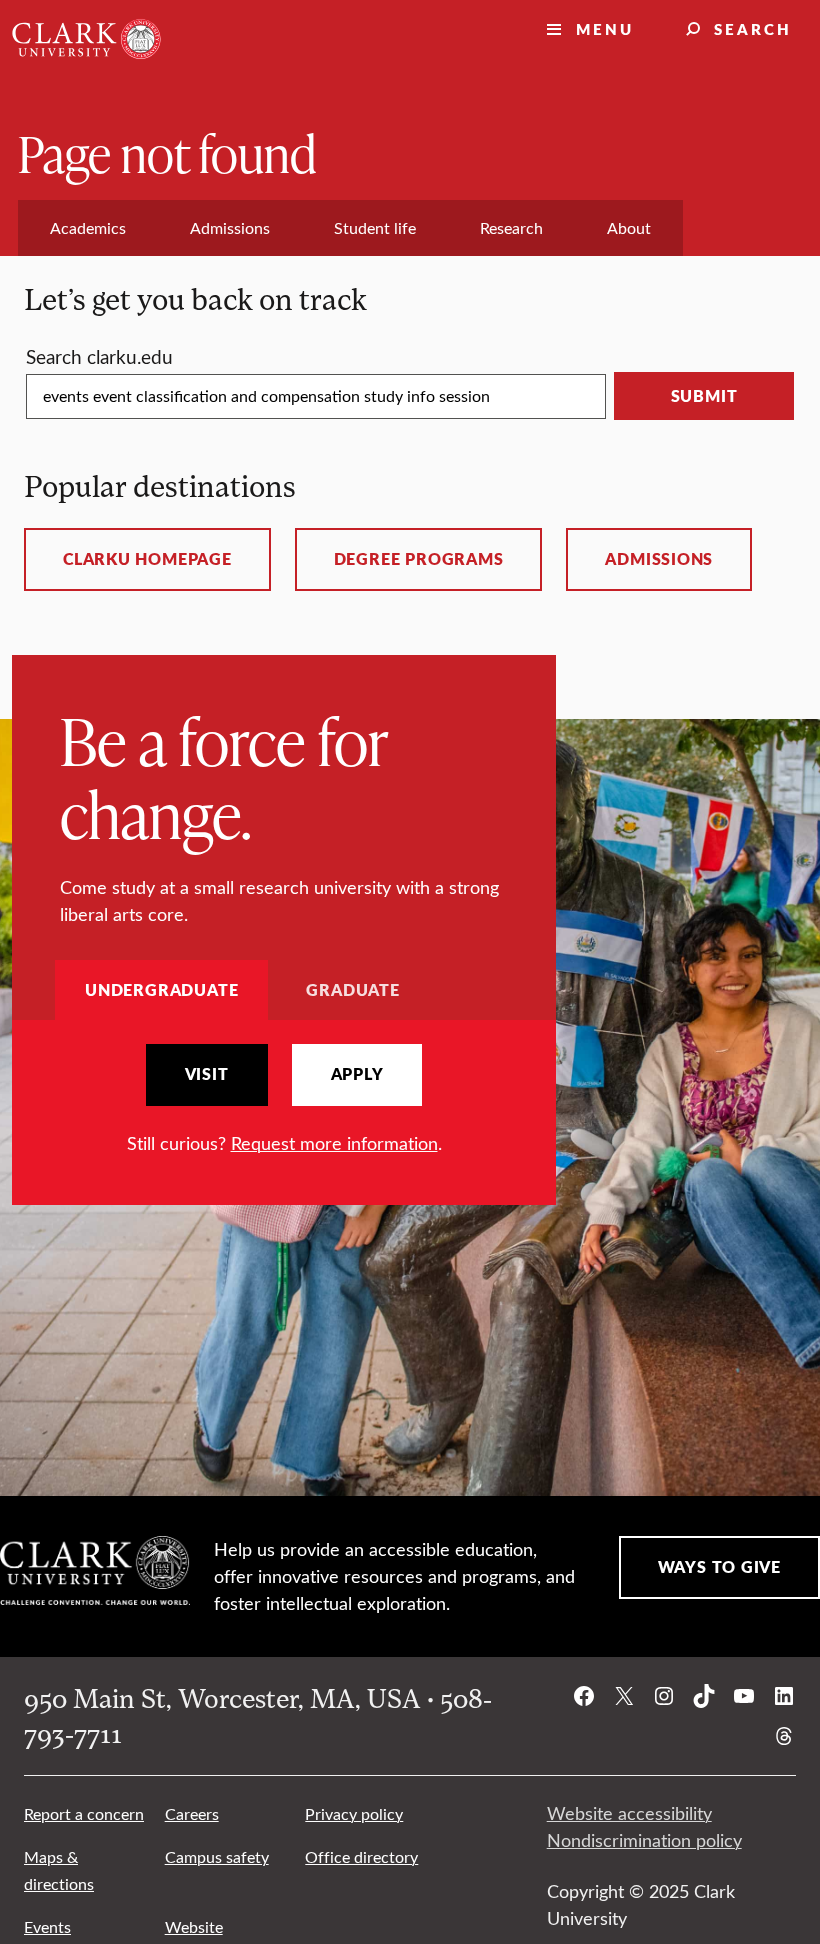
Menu (605, 28)
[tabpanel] (284, 1100)
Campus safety (217, 1856)
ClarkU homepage (147, 559)
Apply (357, 1074)
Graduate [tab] (352, 989)
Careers (192, 1813)
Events (47, 1926)
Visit (207, 1074)
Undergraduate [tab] (161, 989)
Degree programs (419, 559)
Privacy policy (354, 1813)
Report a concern (84, 1813)
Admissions (659, 559)
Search (753, 28)
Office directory (361, 1856)
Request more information (334, 1143)
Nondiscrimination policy (644, 1840)
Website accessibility (629, 1813)
